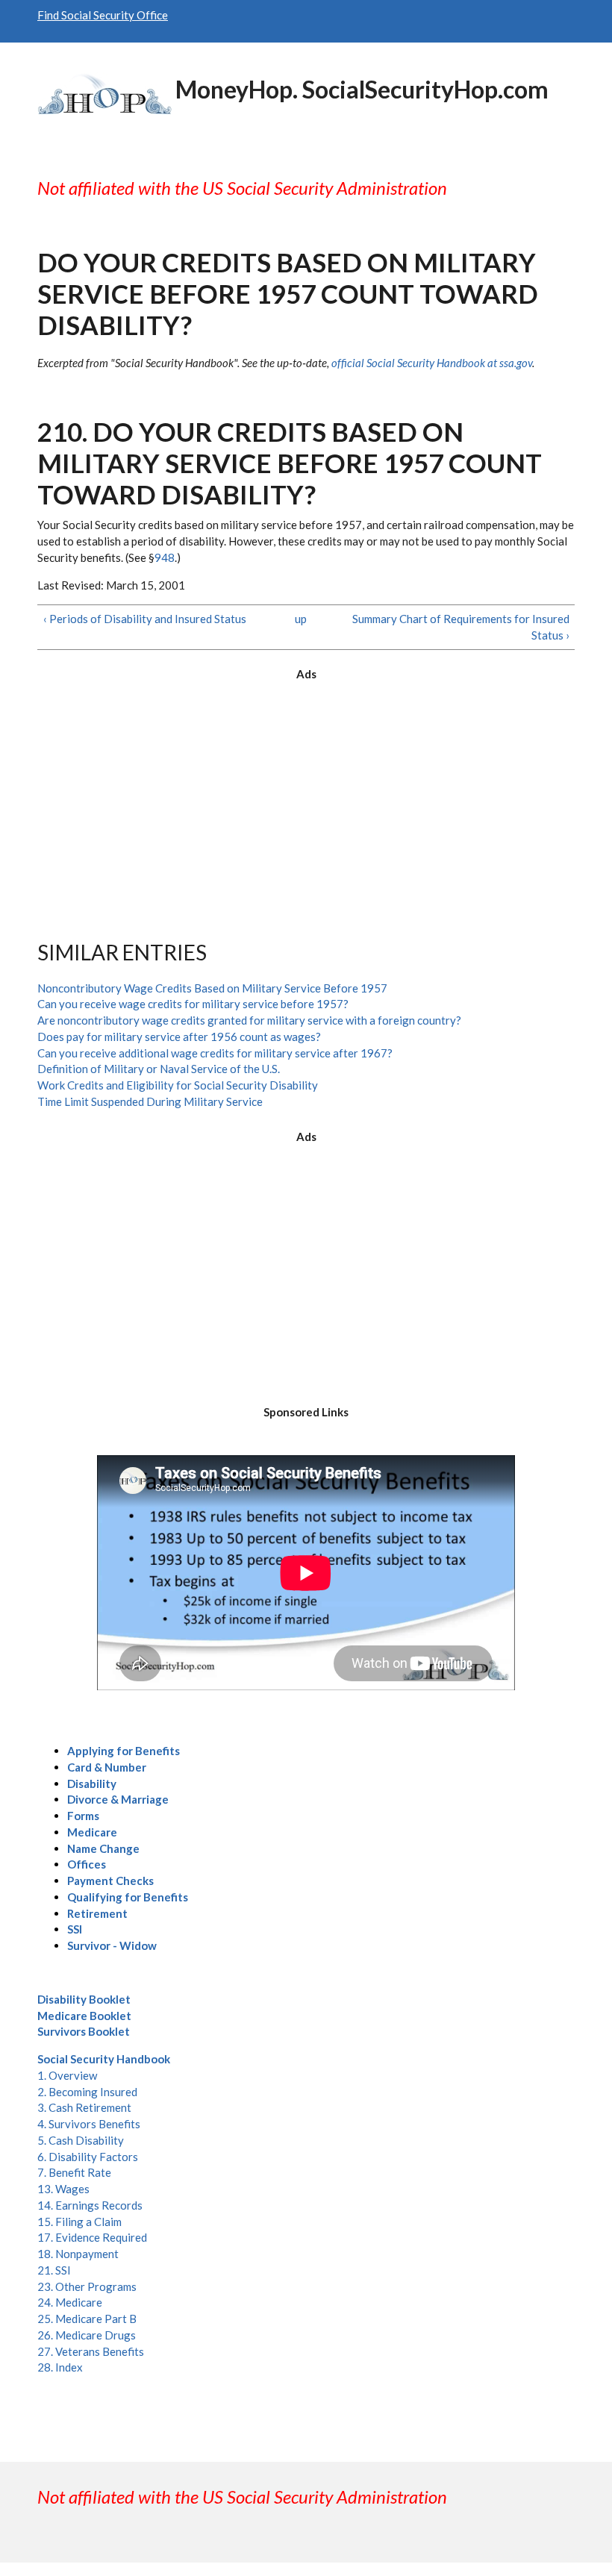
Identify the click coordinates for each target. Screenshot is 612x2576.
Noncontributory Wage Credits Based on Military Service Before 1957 (212, 988)
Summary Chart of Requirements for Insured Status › (460, 627)
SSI (75, 1929)
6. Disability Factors (88, 2157)
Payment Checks (110, 1881)
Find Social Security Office (103, 15)
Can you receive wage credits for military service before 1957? (193, 1004)
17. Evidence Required (92, 2237)
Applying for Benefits (124, 1751)
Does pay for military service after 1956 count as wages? (179, 1037)
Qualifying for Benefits (128, 1897)
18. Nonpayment (78, 2254)
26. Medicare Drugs (87, 2335)
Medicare (92, 1832)
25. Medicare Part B (87, 2319)
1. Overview (67, 2075)
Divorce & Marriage (118, 1799)
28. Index (60, 2367)
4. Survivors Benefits (89, 2124)
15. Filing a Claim (79, 2222)
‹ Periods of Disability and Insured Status (145, 619)
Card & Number (107, 1767)
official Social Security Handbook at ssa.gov (432, 363)
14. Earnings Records (90, 2205)
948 (165, 557)
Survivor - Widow (112, 1945)
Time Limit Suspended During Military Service (150, 1101)
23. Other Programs (87, 2286)
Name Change (103, 1848)
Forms (83, 1816)
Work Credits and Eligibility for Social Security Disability (178, 1085)
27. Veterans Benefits (91, 2351)
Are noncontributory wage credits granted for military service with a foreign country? (249, 1020)
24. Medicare (70, 2302)
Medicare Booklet (84, 2016)
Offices (87, 1864)
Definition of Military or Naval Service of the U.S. (159, 1069)
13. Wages (63, 2189)
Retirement (97, 1913)
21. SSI (54, 2270)
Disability (92, 1783)
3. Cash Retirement (84, 2107)
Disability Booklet (84, 1999)
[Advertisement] (306, 798)
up (301, 619)
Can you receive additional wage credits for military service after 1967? (215, 1053)
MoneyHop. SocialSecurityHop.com (362, 89)
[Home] (104, 92)
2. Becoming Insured (87, 2092)
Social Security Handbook (104, 2059)
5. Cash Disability (81, 2140)
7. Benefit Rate (74, 2172)
